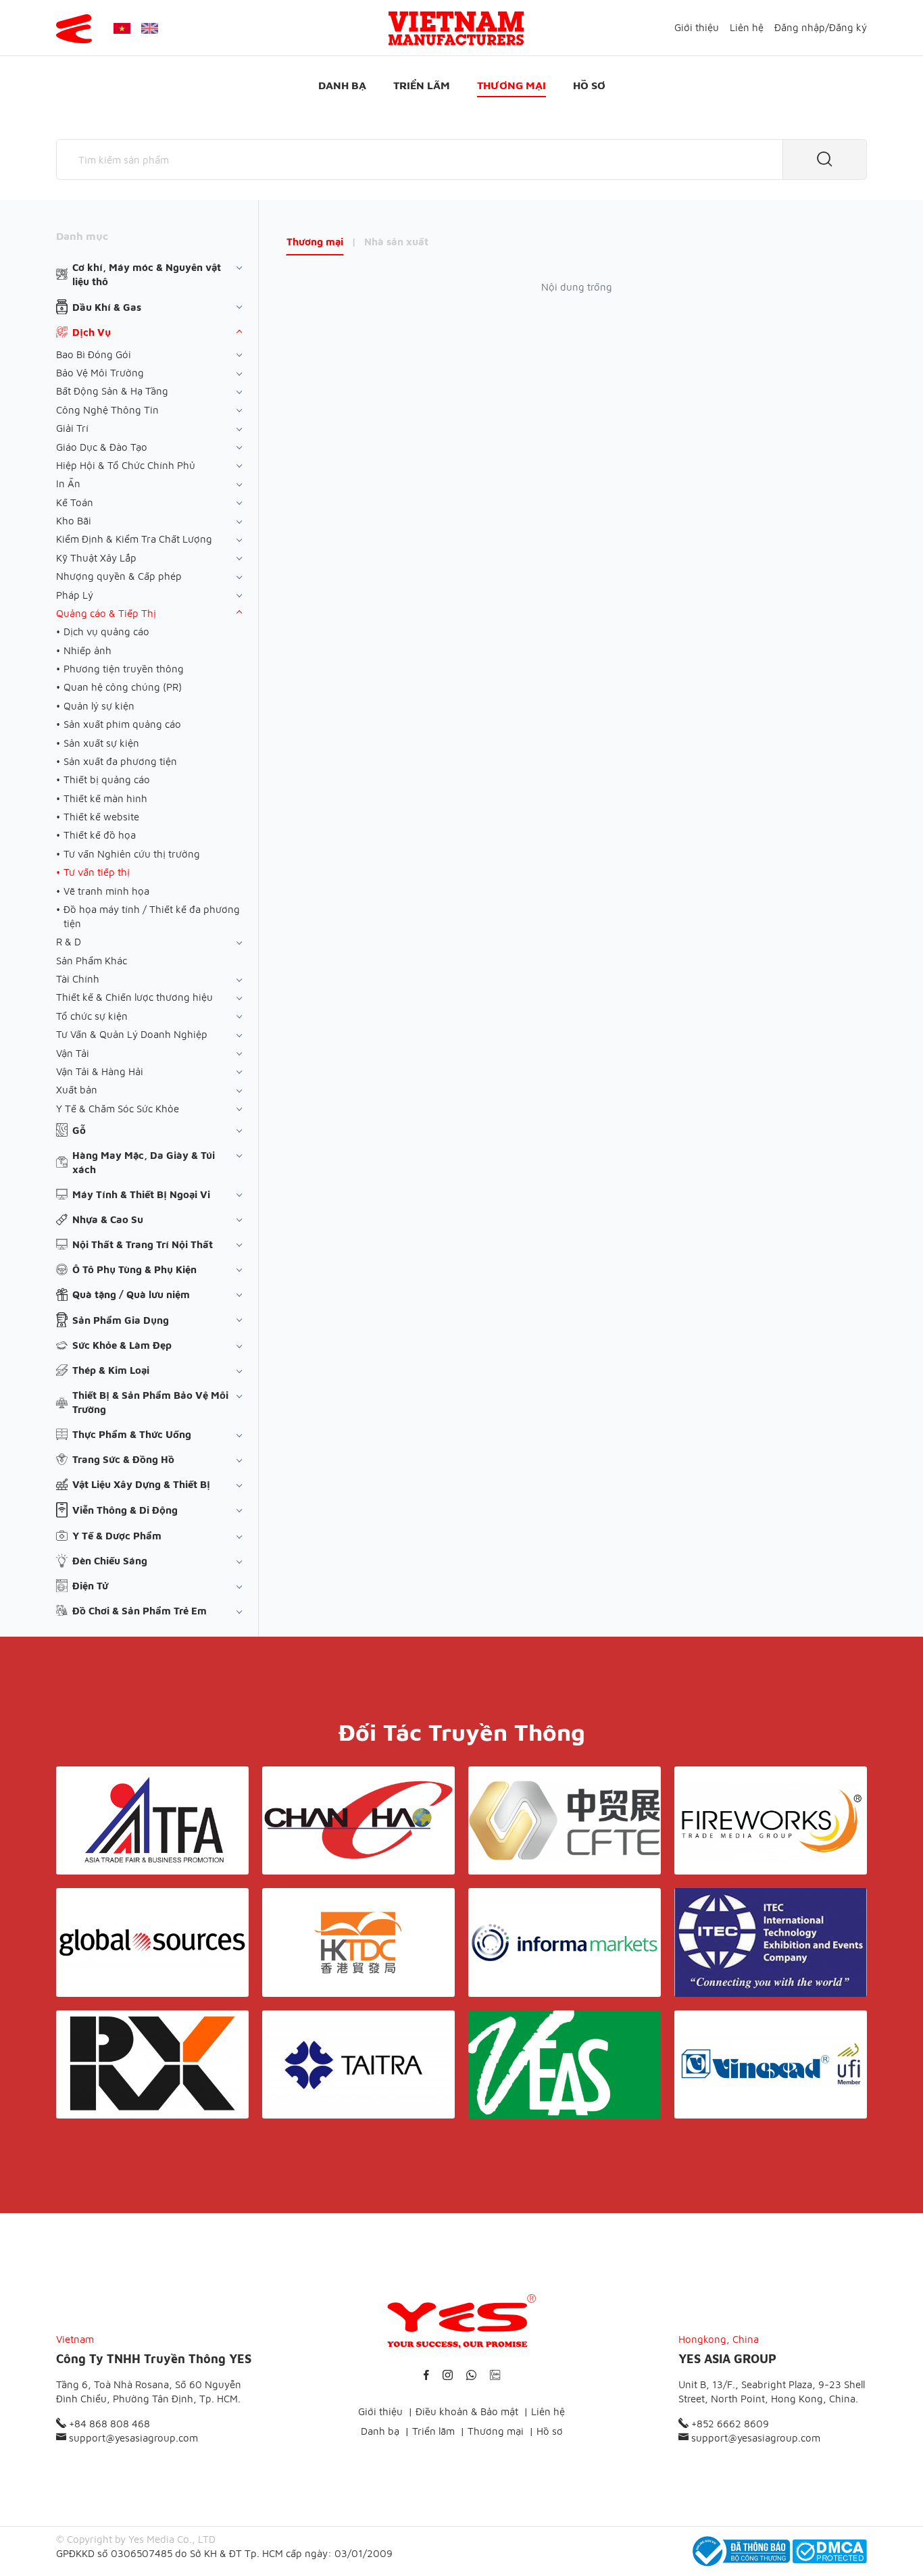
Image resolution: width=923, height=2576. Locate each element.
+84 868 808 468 (108, 2424)
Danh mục (82, 236)
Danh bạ (342, 85)
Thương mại (512, 85)
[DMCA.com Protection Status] (830, 2551)
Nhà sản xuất (396, 242)
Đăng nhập (800, 27)
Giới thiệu (697, 27)
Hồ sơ (589, 85)
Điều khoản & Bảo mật (467, 2411)
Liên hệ (747, 27)
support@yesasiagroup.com (132, 2438)
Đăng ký (848, 27)
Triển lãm (422, 85)
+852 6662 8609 (729, 2424)
